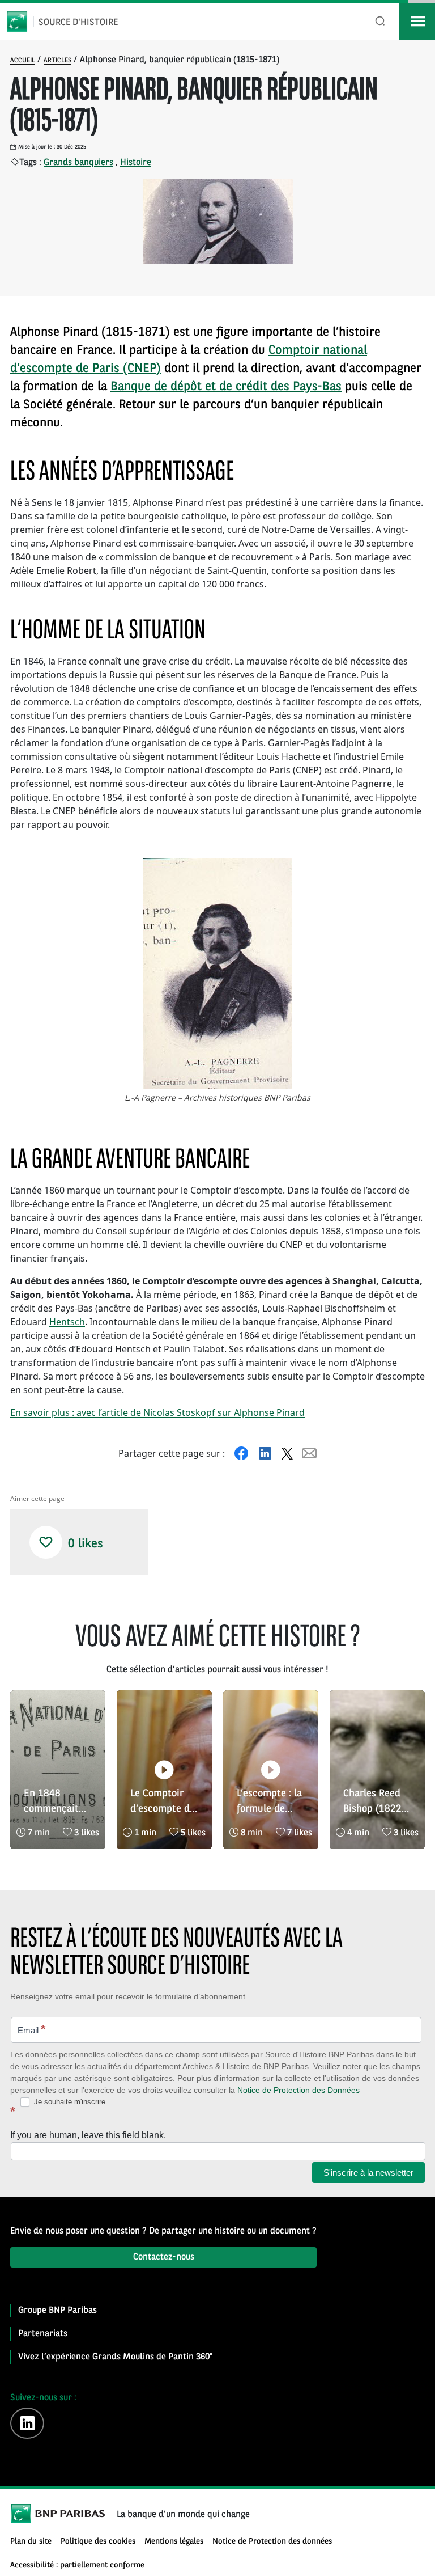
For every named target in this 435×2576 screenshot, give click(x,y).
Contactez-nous (164, 2257)
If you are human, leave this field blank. (88, 2135)
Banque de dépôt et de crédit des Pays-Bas (226, 387)
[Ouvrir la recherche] (380, 21)
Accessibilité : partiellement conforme (77, 2566)
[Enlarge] (145, 873)
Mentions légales (174, 2542)
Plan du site (31, 2542)
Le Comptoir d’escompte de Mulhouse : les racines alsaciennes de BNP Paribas (163, 1803)
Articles (57, 61)
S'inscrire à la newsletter (368, 2173)
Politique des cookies (98, 2542)
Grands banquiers (78, 163)
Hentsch (67, 1322)
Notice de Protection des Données (298, 2090)
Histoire (136, 163)
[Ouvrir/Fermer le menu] (417, 21)
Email (32, 2029)
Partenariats (43, 2334)
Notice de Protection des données (272, 2542)
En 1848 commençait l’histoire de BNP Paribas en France (57, 1803)
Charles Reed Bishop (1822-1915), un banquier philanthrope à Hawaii (376, 1803)
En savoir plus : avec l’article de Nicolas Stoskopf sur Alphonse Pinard (157, 1412)
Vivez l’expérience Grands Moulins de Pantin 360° (115, 2357)
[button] (46, 1542)
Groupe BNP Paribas (57, 2311)
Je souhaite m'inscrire (69, 2102)
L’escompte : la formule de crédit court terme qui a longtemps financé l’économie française (269, 1803)
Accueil (23, 61)
